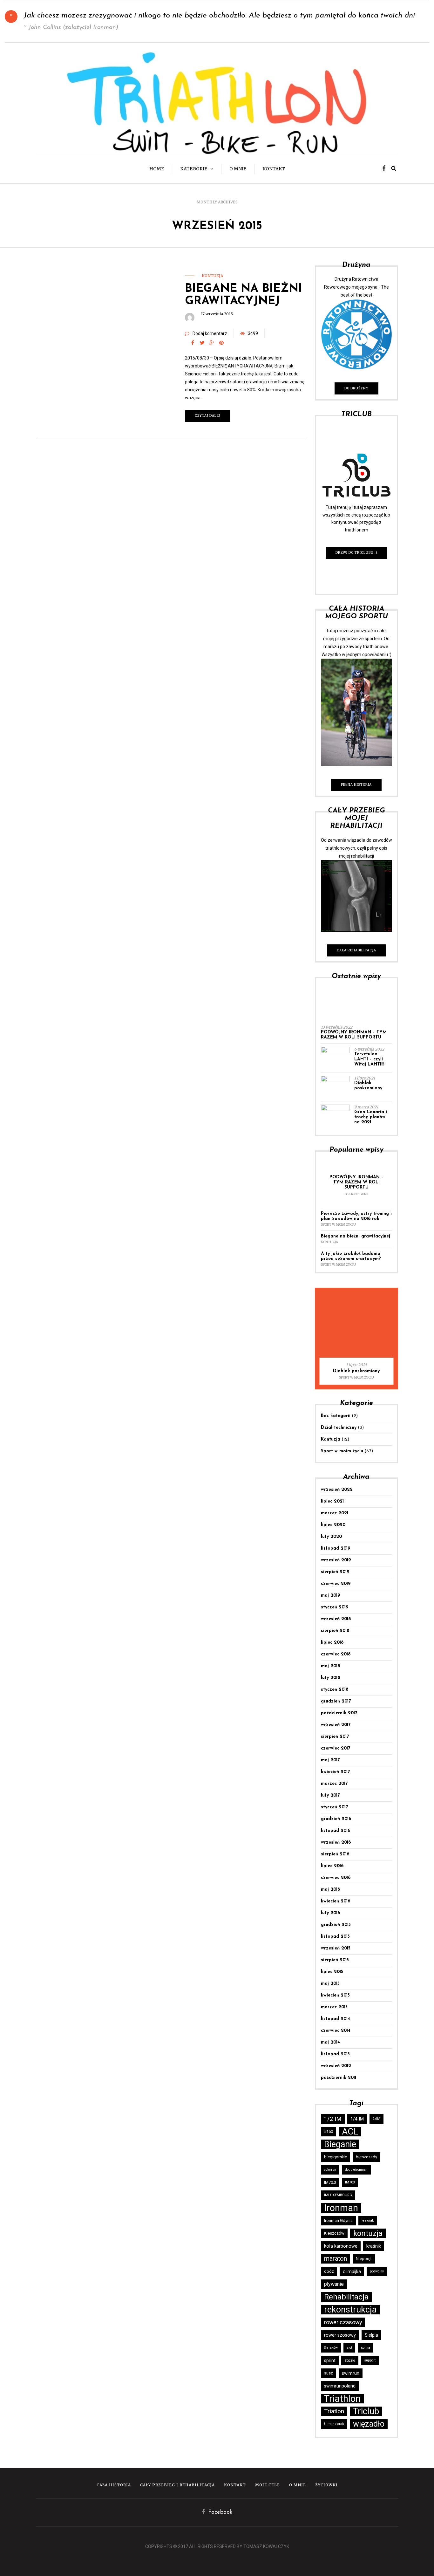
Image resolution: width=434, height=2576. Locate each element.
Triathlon (342, 2399)
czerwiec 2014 (336, 2031)
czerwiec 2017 (336, 1748)
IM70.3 (330, 2182)
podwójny (377, 2271)
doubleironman (356, 2170)
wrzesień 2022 (337, 1490)
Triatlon (334, 2411)
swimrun (351, 2373)
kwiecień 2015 (335, 1995)
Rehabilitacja (346, 2297)
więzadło (369, 2424)
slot (349, 2348)
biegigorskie (336, 2157)
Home (157, 169)
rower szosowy (340, 2335)
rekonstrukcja (350, 2310)
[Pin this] (221, 343)
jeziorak (368, 2220)
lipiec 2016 (332, 1866)
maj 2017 (330, 1760)
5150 (329, 2131)
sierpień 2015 (335, 1960)
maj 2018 (331, 1666)
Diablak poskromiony (368, 1086)
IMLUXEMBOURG (338, 2195)
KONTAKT (274, 169)
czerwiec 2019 (336, 1584)
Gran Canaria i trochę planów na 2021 (371, 1117)
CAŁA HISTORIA (114, 2485)
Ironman (341, 2208)
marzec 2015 (334, 2007)
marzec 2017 (334, 1784)
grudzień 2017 (336, 1701)
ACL (350, 2132)
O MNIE (238, 169)
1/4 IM (357, 2119)
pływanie (334, 2284)
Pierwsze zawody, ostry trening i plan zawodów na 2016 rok (356, 1216)
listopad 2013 (335, 2054)
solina (366, 2348)
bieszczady (366, 2157)
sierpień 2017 (335, 1737)
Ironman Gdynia (338, 2220)
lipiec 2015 (332, 1972)
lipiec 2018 (332, 1643)
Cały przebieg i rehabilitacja (177, 2485)
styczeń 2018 (335, 1690)
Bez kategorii (356, 1194)
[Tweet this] (202, 343)
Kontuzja (212, 276)
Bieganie (340, 2144)
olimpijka (352, 2271)
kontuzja (368, 2233)
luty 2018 (331, 1678)
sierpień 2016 (335, 1854)
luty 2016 (330, 1913)
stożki (350, 2360)
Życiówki (326, 2485)
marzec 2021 (335, 1513)
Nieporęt (364, 2259)
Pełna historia (356, 785)
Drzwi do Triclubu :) (356, 553)
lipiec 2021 (332, 1501)
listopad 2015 (335, 1937)
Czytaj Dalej (208, 416)
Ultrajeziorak (334, 2424)
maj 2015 (330, 1984)
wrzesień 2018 (336, 1619)
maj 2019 (330, 1596)
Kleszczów (334, 2233)
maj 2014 (330, 2042)
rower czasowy (343, 2322)
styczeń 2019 (335, 1607)
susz (329, 2373)
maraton (336, 2259)
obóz (329, 2271)
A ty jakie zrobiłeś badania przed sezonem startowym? (351, 1256)
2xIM (376, 2119)
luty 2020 (331, 1537)
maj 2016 (330, 1890)
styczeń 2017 (334, 1807)
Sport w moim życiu (338, 1225)
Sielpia (371, 2335)
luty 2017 (330, 1795)
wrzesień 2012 (336, 2066)
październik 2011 (339, 2078)
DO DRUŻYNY (356, 388)
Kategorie (194, 169)
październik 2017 (339, 1713)
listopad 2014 (336, 2019)
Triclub (366, 2411)
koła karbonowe (341, 2246)
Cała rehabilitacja (356, 950)
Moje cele (268, 2485)
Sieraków (331, 2348)
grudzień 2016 (336, 1819)
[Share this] (193, 343)
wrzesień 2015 (336, 1948)
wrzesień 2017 (336, 1725)
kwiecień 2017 (335, 1772)
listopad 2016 (336, 1831)
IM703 (350, 2182)
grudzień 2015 (336, 1925)
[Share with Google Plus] (212, 343)
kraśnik (374, 2246)
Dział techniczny (339, 1428)
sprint (330, 2360)
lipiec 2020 (333, 1525)
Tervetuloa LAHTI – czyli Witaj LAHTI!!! (369, 1059)
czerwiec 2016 (336, 1878)
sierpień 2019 (335, 1572)
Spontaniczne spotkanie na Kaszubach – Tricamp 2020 (356, 1368)
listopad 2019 (336, 1548)
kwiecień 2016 (336, 1901)
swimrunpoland (340, 2386)
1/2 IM (333, 2119)
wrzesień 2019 (336, 1560)
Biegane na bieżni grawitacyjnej (356, 1236)
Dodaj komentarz (210, 333)
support (370, 2360)
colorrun (330, 2170)
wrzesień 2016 (336, 1843)
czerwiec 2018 (336, 1654)
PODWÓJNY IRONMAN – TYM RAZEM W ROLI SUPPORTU (354, 1035)
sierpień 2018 (335, 1631)
